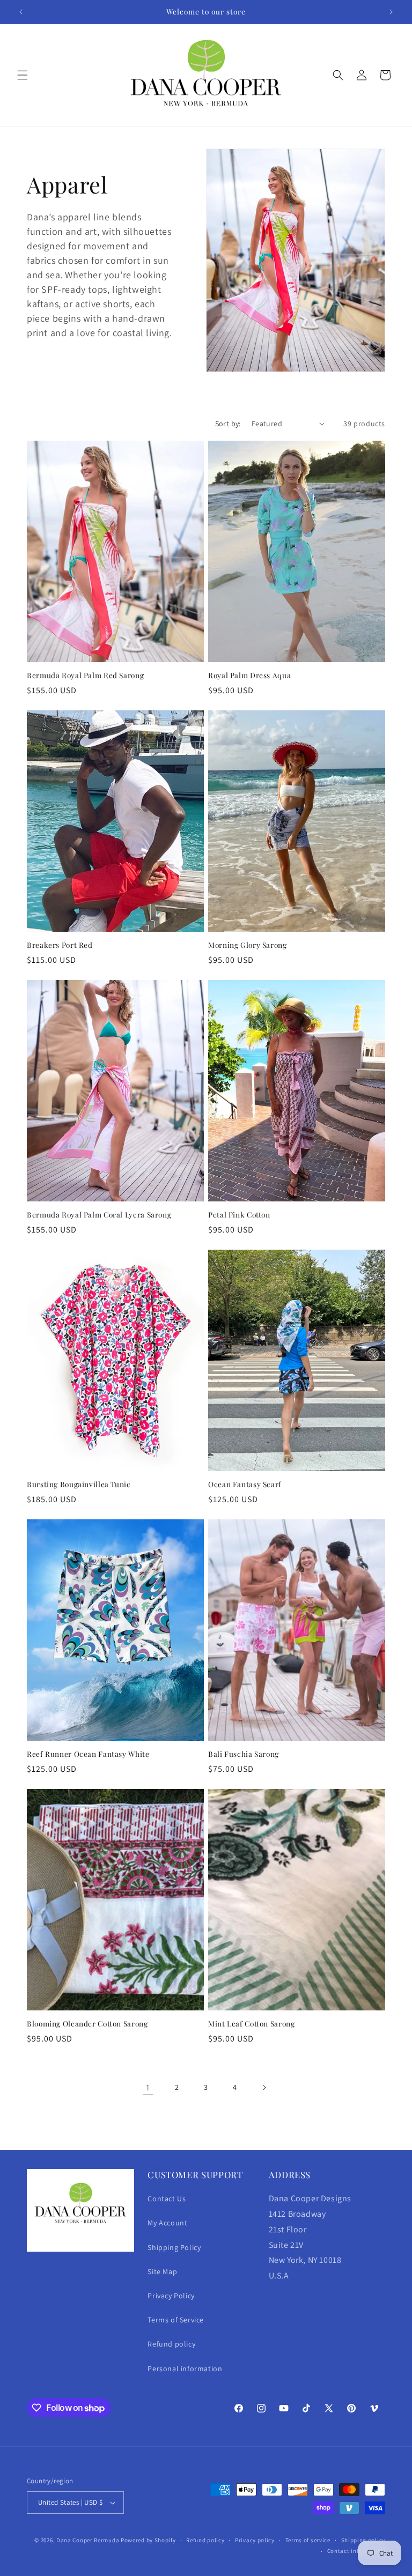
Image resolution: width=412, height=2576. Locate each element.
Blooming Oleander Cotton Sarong (87, 2024)
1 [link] (148, 2087)
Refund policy (171, 2344)
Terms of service (308, 2540)
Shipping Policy (174, 2247)
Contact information (356, 2551)
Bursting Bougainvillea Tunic (79, 1484)
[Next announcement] (391, 12)
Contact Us (167, 2199)
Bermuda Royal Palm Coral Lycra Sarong (99, 1215)
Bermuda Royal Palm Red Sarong (85, 675)
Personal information (185, 2369)
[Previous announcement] (21, 12)
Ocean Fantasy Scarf (245, 1484)
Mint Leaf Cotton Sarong (252, 2024)
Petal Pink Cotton (239, 1215)
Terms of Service (176, 2320)
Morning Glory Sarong (248, 945)
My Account (167, 2223)
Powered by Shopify (148, 2540)
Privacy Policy (171, 2296)
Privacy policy (255, 2540)
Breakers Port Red (60, 945)
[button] (23, 75)
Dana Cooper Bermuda (88, 2540)
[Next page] (264, 2088)
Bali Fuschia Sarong (244, 1754)
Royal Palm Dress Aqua (249, 675)
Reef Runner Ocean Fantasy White (88, 1754)
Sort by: (228, 424)
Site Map (162, 2271)
